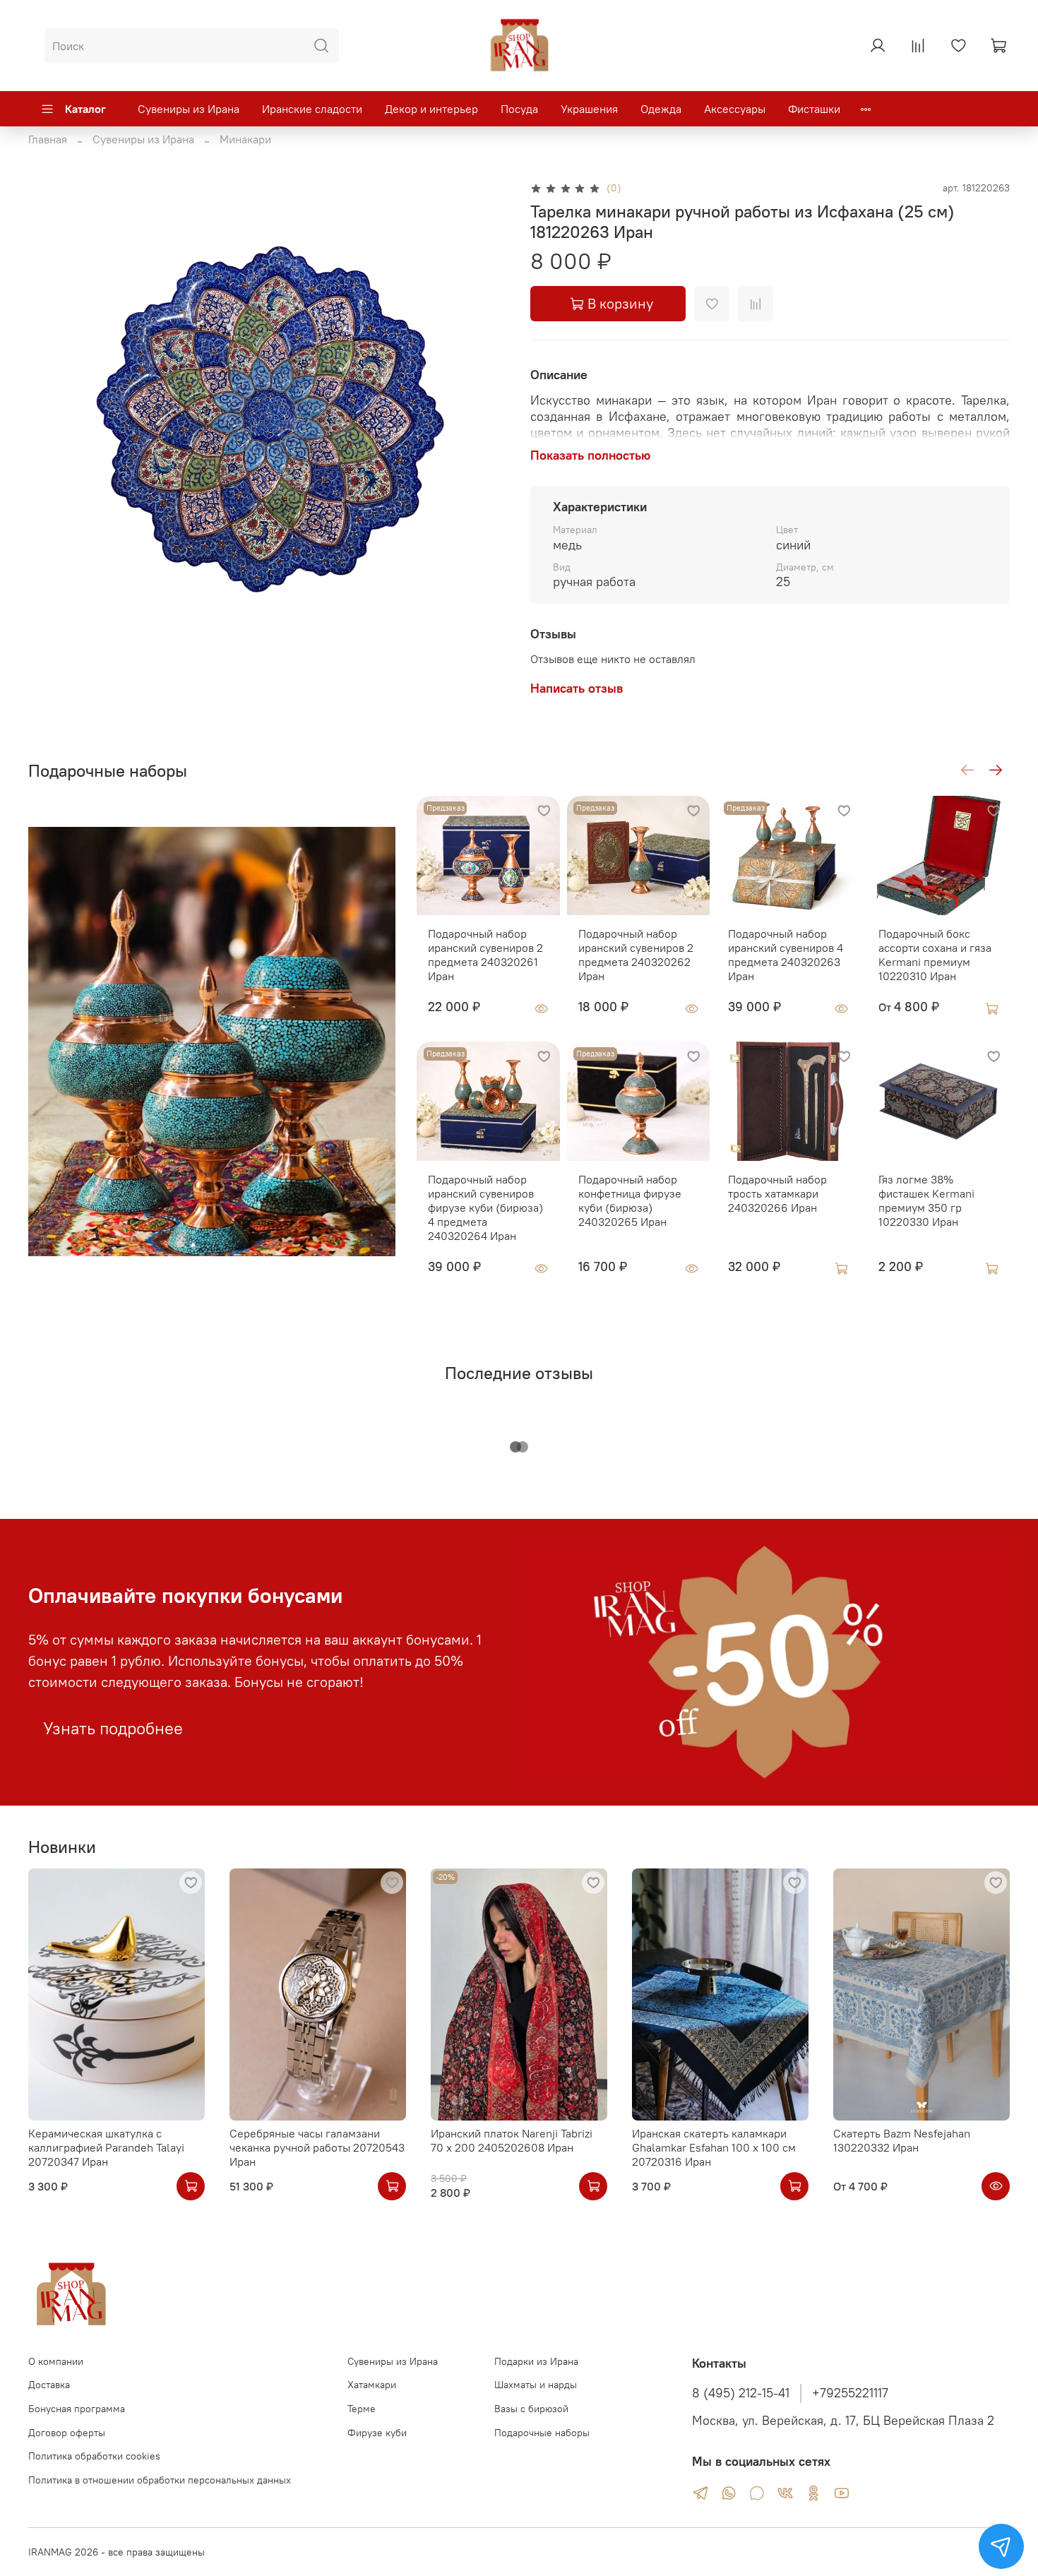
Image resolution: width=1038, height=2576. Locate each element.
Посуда (519, 109)
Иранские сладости (312, 109)
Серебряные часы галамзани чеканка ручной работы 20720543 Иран (317, 2147)
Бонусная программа (77, 2409)
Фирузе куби (377, 2433)
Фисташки (814, 109)
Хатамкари (372, 2385)
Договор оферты (67, 2433)
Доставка (49, 2385)
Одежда (661, 109)
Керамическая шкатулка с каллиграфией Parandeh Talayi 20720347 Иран (106, 2147)
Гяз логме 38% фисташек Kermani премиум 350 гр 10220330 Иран (926, 1200)
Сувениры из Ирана (189, 109)
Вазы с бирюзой (531, 2409)
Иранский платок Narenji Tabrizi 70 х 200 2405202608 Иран (512, 2140)
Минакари (245, 139)
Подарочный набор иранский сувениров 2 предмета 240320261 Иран (485, 955)
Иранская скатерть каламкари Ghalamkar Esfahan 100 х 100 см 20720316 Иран (714, 2147)
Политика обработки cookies (94, 2456)
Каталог (85, 109)
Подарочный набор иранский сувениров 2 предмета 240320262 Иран (636, 955)
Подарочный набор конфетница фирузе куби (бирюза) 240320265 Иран (630, 1200)
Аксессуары (735, 109)
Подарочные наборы (542, 2433)
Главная (48, 139)
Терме (362, 2409)
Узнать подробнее (113, 1728)
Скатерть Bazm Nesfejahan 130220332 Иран (902, 2140)
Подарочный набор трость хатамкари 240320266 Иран (777, 1193)
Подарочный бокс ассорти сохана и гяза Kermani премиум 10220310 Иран (935, 955)
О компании (56, 2361)
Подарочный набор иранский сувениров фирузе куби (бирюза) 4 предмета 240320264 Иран (485, 1207)
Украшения (589, 109)
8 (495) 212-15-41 (741, 2393)
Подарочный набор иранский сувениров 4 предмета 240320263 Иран (786, 955)
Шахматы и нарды (536, 2385)
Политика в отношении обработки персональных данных (160, 2480)
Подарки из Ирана (536, 2361)
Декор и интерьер (431, 109)
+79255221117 (850, 2393)
